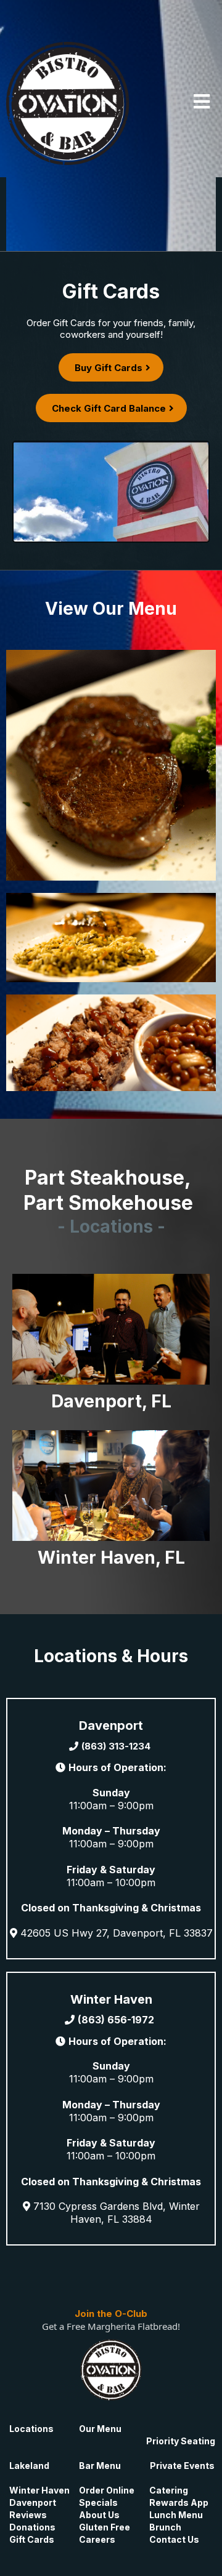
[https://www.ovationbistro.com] (68, 102)
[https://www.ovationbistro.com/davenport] (111, 1328)
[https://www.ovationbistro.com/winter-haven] (111, 1484)
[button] (202, 103)
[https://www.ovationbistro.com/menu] (111, 764)
